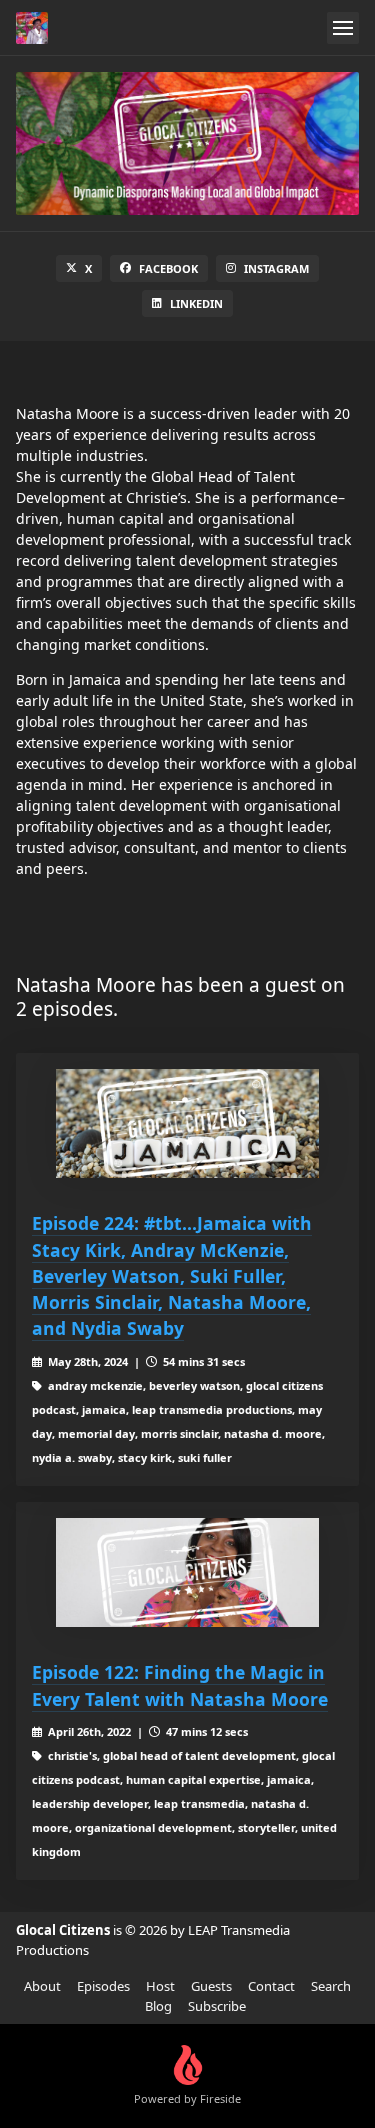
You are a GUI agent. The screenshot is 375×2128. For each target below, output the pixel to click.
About (42, 1986)
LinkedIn (196, 303)
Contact (271, 1986)
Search (331, 1986)
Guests (211, 1986)
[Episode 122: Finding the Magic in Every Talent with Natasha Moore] (187, 1573)
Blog (158, 2006)
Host (160, 1986)
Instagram (276, 268)
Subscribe (217, 2006)
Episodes (103, 1986)
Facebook (168, 268)
